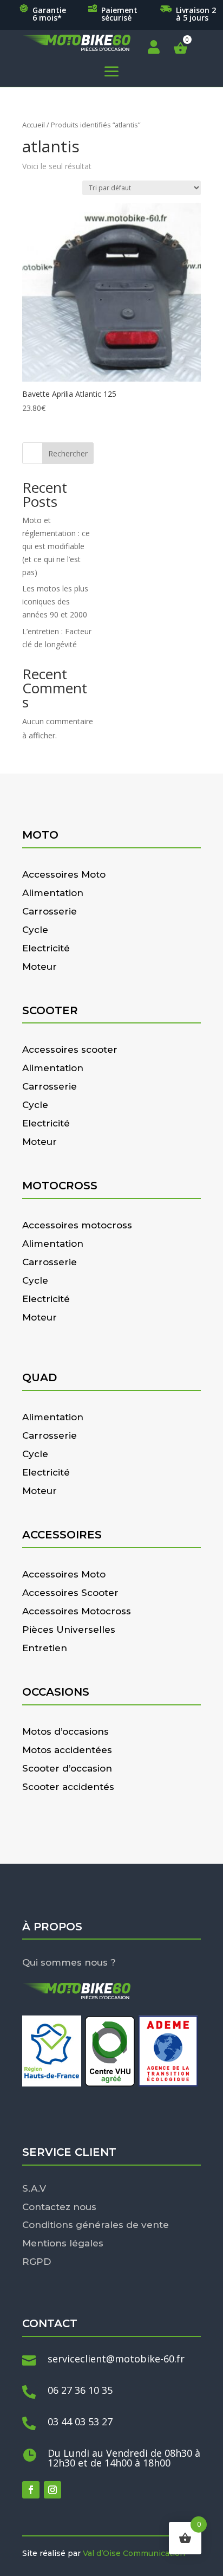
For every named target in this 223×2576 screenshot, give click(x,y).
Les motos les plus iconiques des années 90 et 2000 (55, 601)
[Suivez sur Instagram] (53, 2490)
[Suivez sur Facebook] (31, 2490)
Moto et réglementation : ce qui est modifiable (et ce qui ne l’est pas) (56, 546)
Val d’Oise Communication (134, 2553)
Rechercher (68, 453)
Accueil (34, 125)
